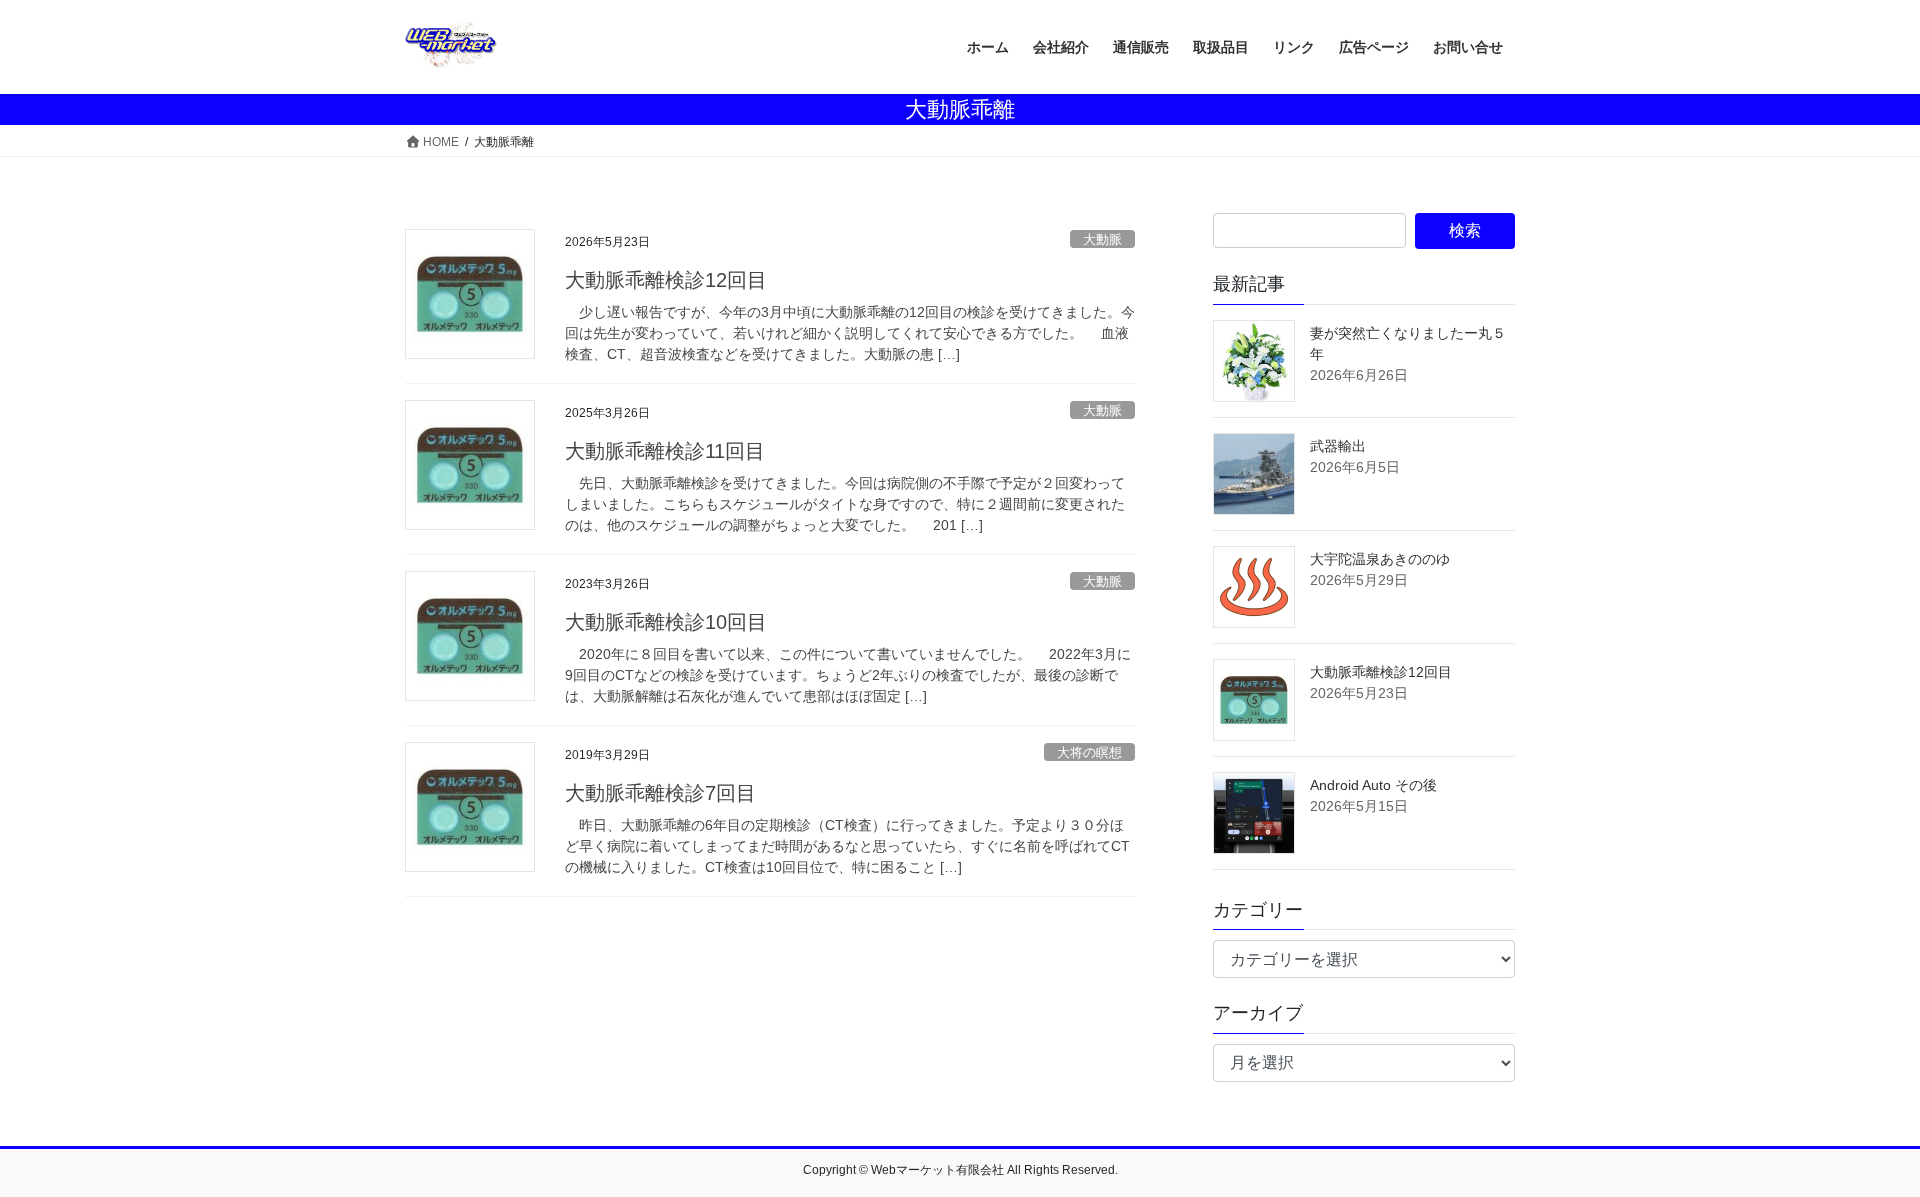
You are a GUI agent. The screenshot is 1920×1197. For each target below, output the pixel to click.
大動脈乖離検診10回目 (666, 622)
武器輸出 (1338, 446)
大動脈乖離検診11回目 (665, 451)
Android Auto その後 (1373, 785)
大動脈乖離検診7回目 (660, 793)
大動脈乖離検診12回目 (666, 280)
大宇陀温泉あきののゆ (1380, 559)
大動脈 (1102, 239)
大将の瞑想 (1089, 752)
